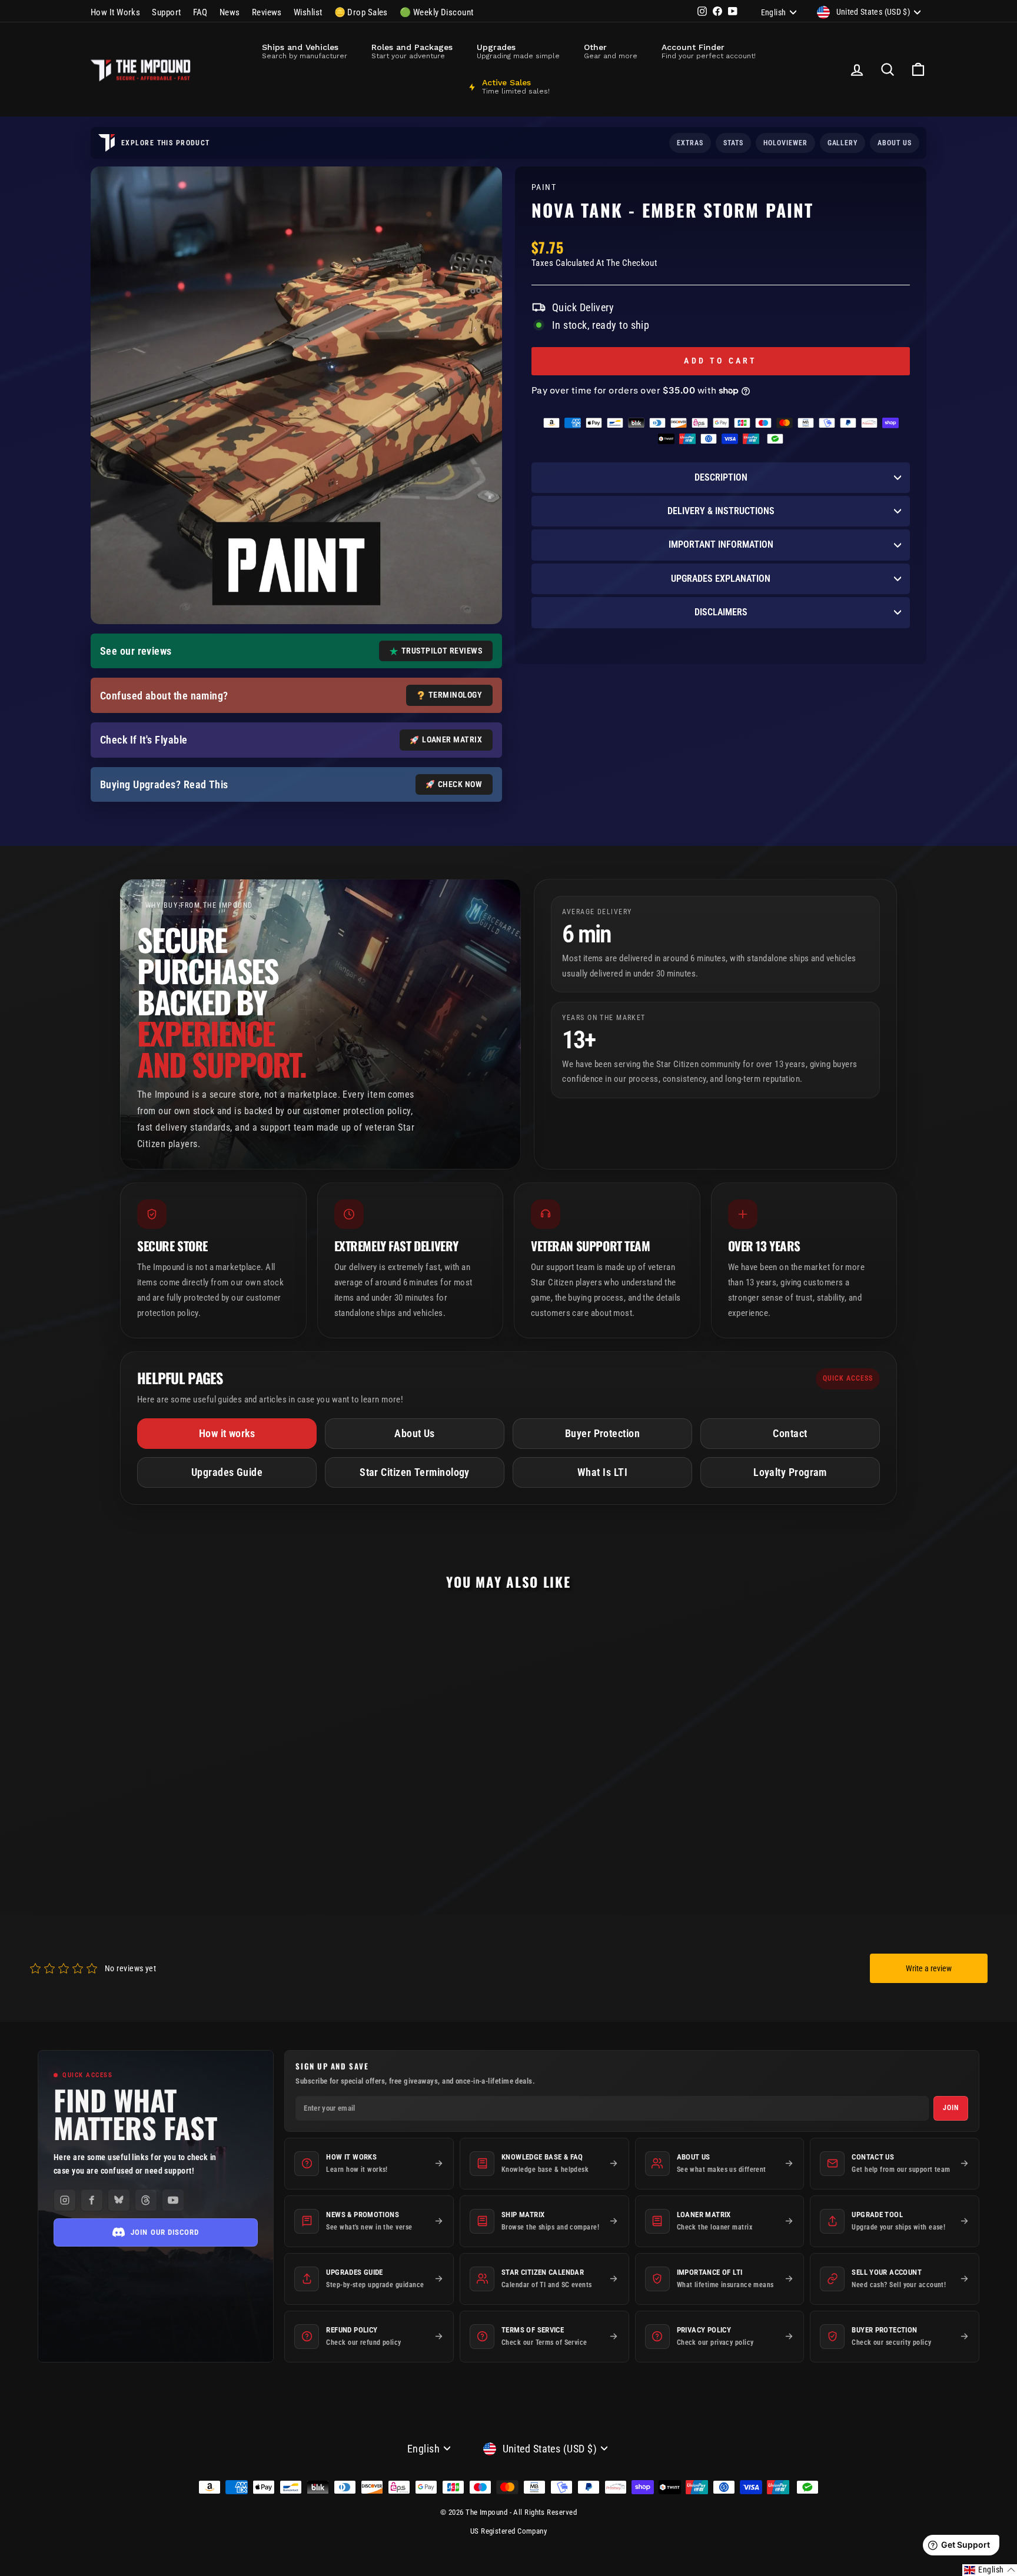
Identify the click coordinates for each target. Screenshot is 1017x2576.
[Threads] (146, 2200)
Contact (790, 1433)
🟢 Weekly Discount (437, 12)
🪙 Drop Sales (361, 12)
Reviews (267, 12)
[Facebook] (92, 2200)
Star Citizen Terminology (415, 1472)
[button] (990, 2570)
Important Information (721, 544)
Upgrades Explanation (721, 579)
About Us (415, 1433)
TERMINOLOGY (455, 695)
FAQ (200, 12)
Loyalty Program (790, 1472)
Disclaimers (721, 612)
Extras (690, 143)
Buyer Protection (602, 1433)
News (230, 12)
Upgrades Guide (227, 1472)
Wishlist (308, 12)
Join (951, 2108)
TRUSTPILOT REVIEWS (442, 651)
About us (895, 143)
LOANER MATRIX (452, 739)
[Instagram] (65, 2200)
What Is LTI (602, 1472)
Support (166, 12)
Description (721, 477)
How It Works (115, 12)
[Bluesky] (119, 2200)
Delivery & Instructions (721, 511)
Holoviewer (785, 143)
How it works (227, 1433)
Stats (733, 143)
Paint (544, 187)
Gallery (843, 143)
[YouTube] (173, 2200)
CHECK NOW (460, 784)
